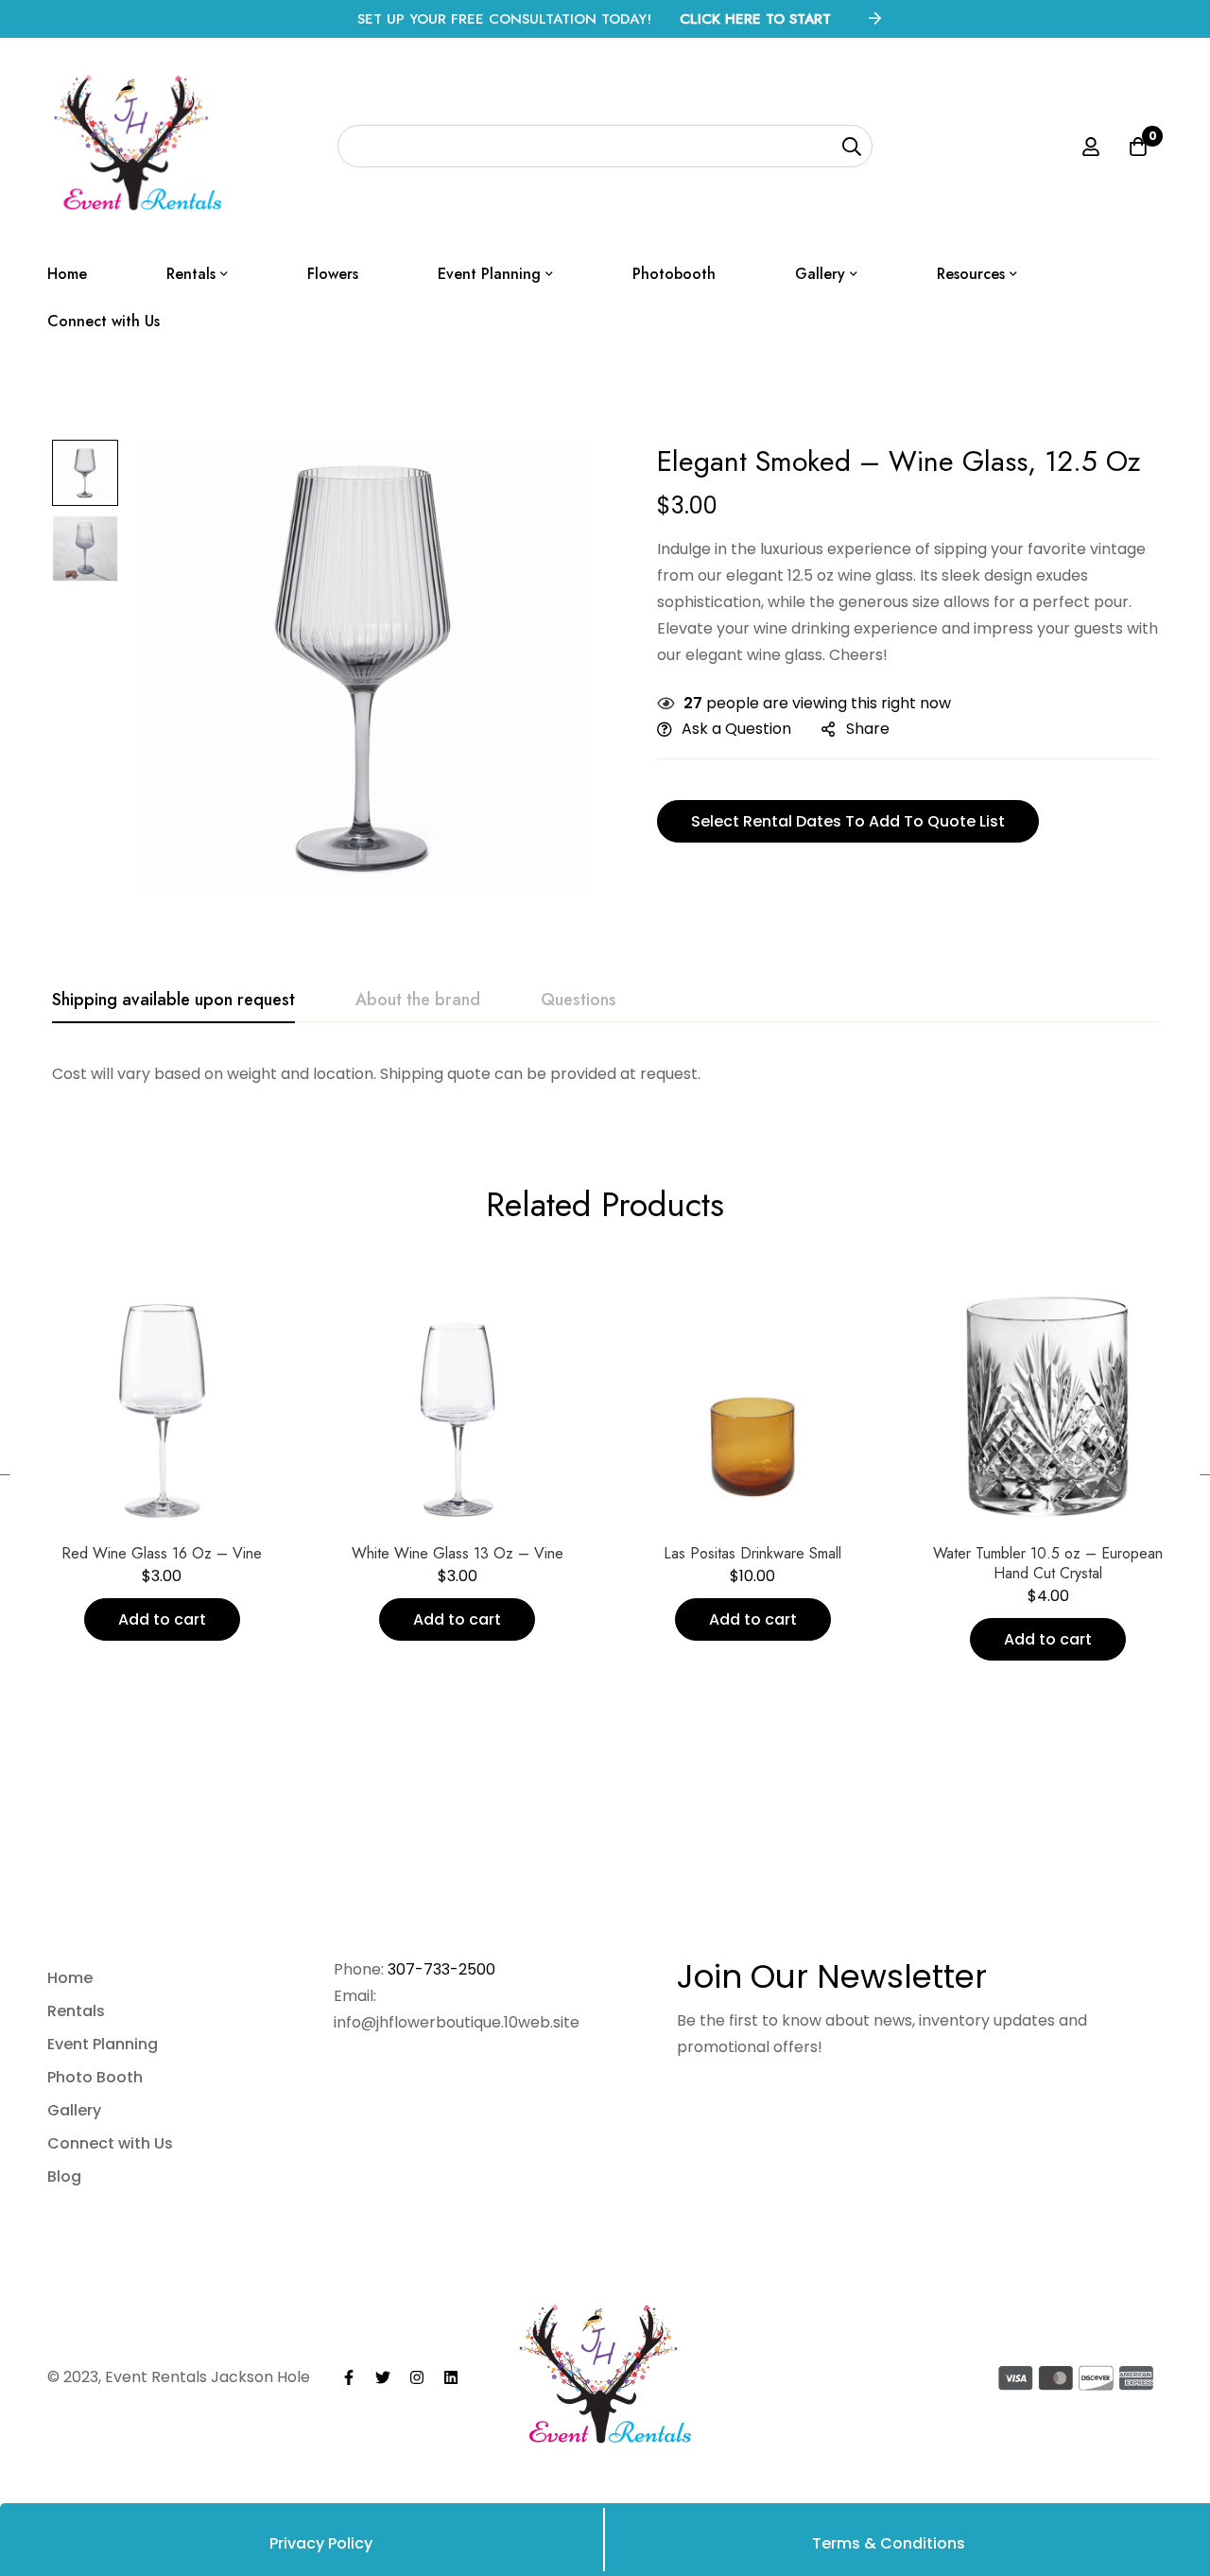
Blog (64, 2176)
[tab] (173, 1001)
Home (70, 1978)
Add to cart (162, 1619)
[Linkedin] (451, 2377)
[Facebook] (349, 2377)
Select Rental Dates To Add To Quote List (848, 821)
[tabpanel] (605, 1074)
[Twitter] (383, 2377)
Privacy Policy (321, 2543)
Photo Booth (95, 2077)
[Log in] (1091, 147)
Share (868, 729)
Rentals (76, 2011)
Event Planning (103, 2044)
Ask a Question (736, 729)
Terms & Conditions (889, 2543)
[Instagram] (417, 2377)
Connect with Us (110, 2143)
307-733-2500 (441, 1969)
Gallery (74, 2110)
